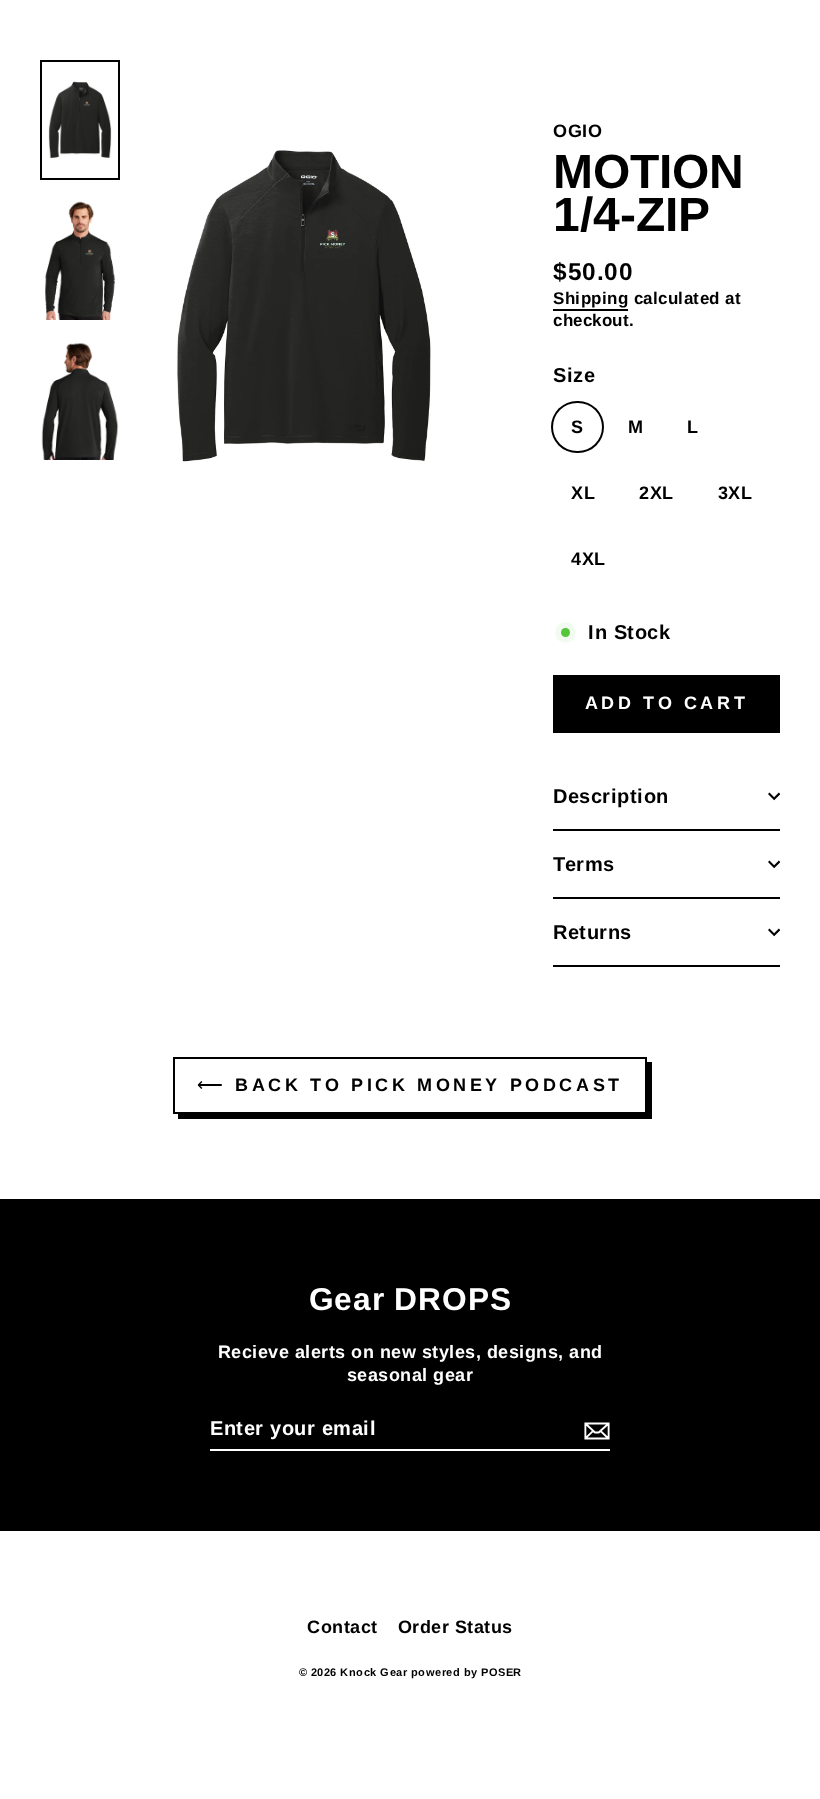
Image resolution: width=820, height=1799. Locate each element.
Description (611, 796)
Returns (592, 932)
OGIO (577, 131)
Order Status (455, 1627)
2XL (656, 493)
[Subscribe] (594, 1429)
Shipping (590, 298)
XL (583, 493)
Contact (342, 1627)
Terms (584, 864)
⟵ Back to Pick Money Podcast (410, 1085)
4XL (588, 559)
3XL (735, 493)
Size (574, 375)
